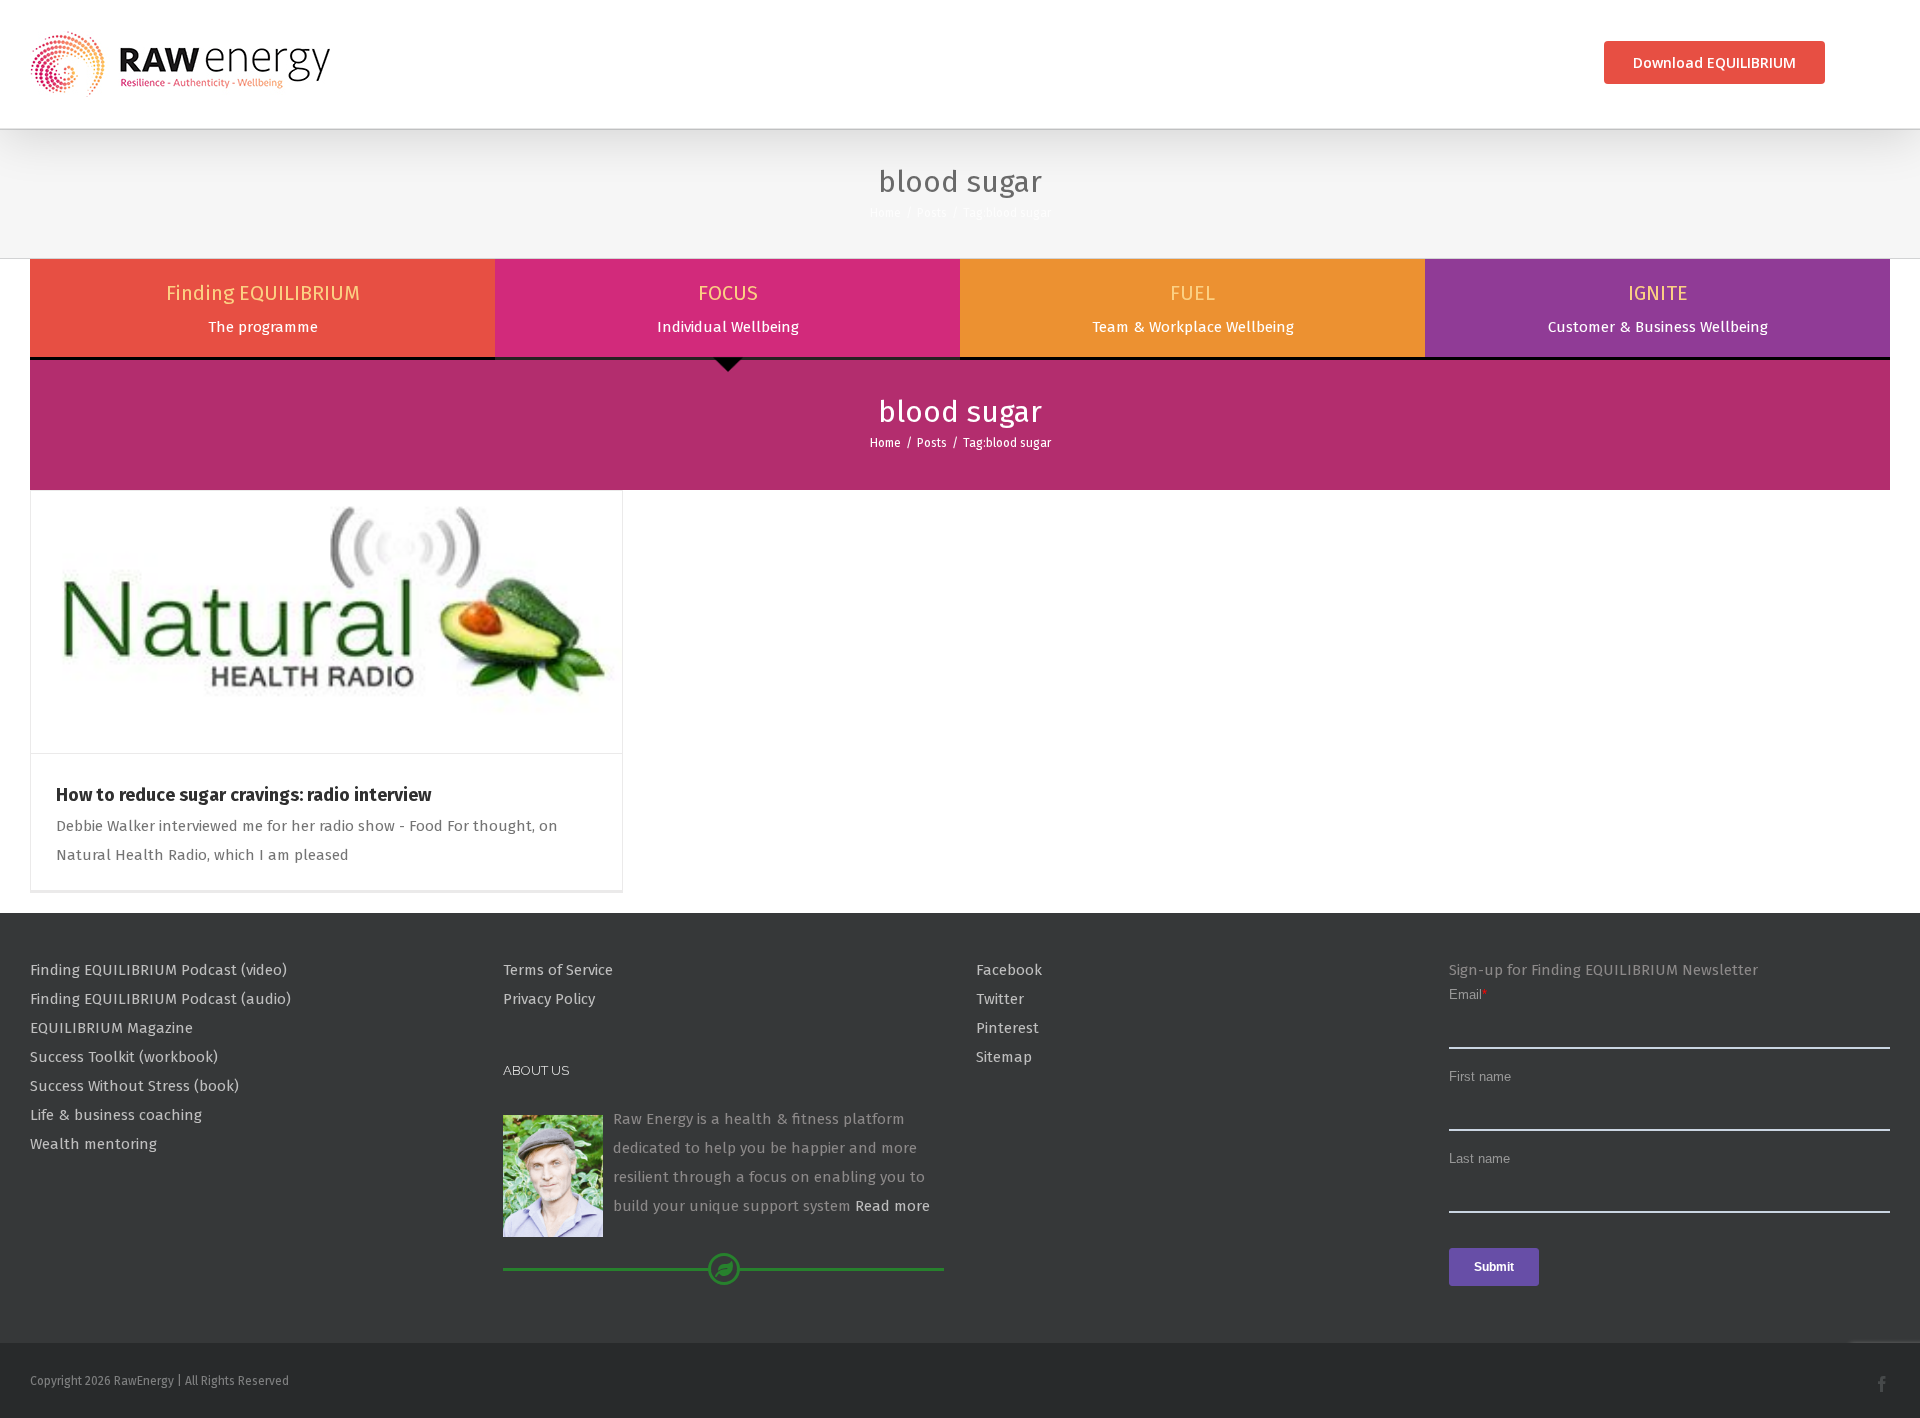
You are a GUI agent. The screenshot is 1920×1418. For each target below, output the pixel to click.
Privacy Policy (549, 999)
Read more (892, 1206)
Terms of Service (558, 970)
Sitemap (1004, 1057)
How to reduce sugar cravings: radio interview (243, 795)
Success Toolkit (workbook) (124, 1057)
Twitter (1000, 999)
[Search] (1857, 62)
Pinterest (1007, 1028)
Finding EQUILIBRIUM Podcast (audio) (160, 999)
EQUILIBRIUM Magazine (111, 1028)
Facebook (1009, 970)
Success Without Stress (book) (134, 1086)
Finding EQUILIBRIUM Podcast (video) (158, 970)
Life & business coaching (116, 1115)
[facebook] (1882, 1384)
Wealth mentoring (93, 1144)
